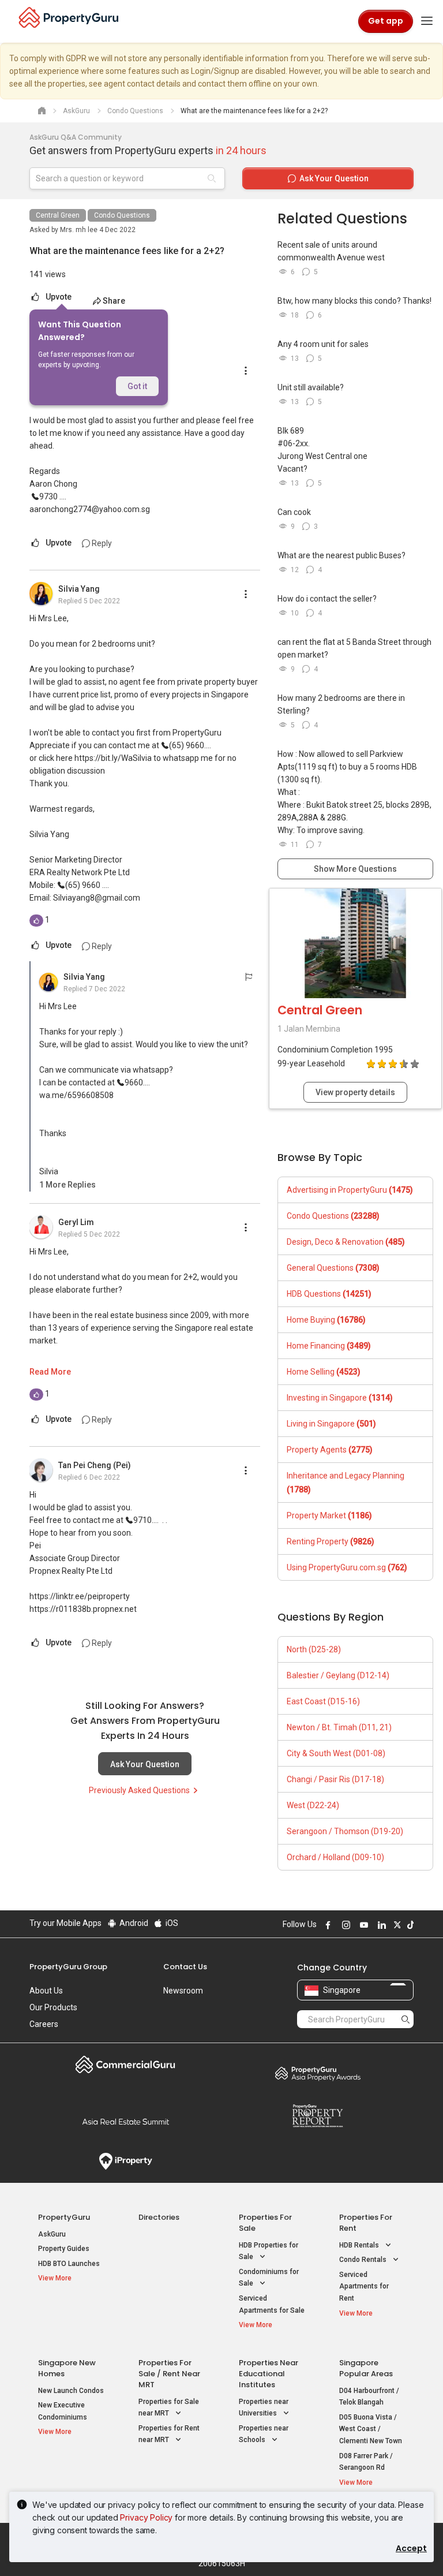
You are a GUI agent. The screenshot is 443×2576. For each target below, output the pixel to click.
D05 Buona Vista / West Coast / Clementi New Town (371, 2429)
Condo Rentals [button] (364, 2260)
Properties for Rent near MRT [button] (169, 2434)
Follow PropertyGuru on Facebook (326, 1925)
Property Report (318, 2116)
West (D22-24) (313, 1805)
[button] (67, 1185)
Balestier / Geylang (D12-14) (338, 1675)
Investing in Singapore (340, 1398)
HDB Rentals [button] (360, 2245)
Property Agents (330, 1450)
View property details (355, 1092)
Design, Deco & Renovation (346, 1242)
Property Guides (64, 2249)
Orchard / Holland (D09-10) (335, 1857)
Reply (101, 543)
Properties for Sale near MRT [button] (169, 2408)
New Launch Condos (71, 2391)
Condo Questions (122, 215)
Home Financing (329, 1346)
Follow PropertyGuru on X (396, 1925)
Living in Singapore (331, 1424)
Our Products (53, 2007)
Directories (159, 2217)
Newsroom (183, 1991)
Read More (50, 1372)
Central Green (58, 215)
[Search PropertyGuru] (406, 2019)
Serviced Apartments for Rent (364, 2286)
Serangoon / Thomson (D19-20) (345, 1831)
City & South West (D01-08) (336, 1753)
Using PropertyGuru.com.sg (347, 1567)
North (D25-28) (314, 1649)
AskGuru (52, 2234)
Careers (44, 2024)
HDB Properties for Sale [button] (269, 2251)
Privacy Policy (146, 2517)
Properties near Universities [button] (264, 2408)
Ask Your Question (145, 1764)
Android (133, 1923)
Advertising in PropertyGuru (350, 1190)
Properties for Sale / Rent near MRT (169, 2374)
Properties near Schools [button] (264, 2434)
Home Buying (326, 1320)
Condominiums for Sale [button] (269, 2278)
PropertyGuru (64, 2217)
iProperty (125, 2161)
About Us (46, 1991)
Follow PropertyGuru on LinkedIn (380, 1925)
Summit (125, 2122)
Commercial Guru (125, 2064)
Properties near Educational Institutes (269, 2374)
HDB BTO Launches (69, 2264)
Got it (137, 386)
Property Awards (318, 2073)
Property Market (329, 1515)
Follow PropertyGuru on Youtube (362, 1925)
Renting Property (331, 1541)
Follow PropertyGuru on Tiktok (409, 1925)
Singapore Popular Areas (366, 2368)
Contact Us (185, 1967)
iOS (171, 1923)
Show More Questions (355, 869)
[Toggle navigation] (427, 21)
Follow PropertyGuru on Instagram (344, 1925)
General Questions (333, 1268)
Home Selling (324, 1372)
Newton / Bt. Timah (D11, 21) (339, 1727)
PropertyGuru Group (68, 1967)
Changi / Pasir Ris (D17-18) (335, 1779)
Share (114, 301)
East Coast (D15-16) (323, 1701)
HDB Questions (329, 1294)
